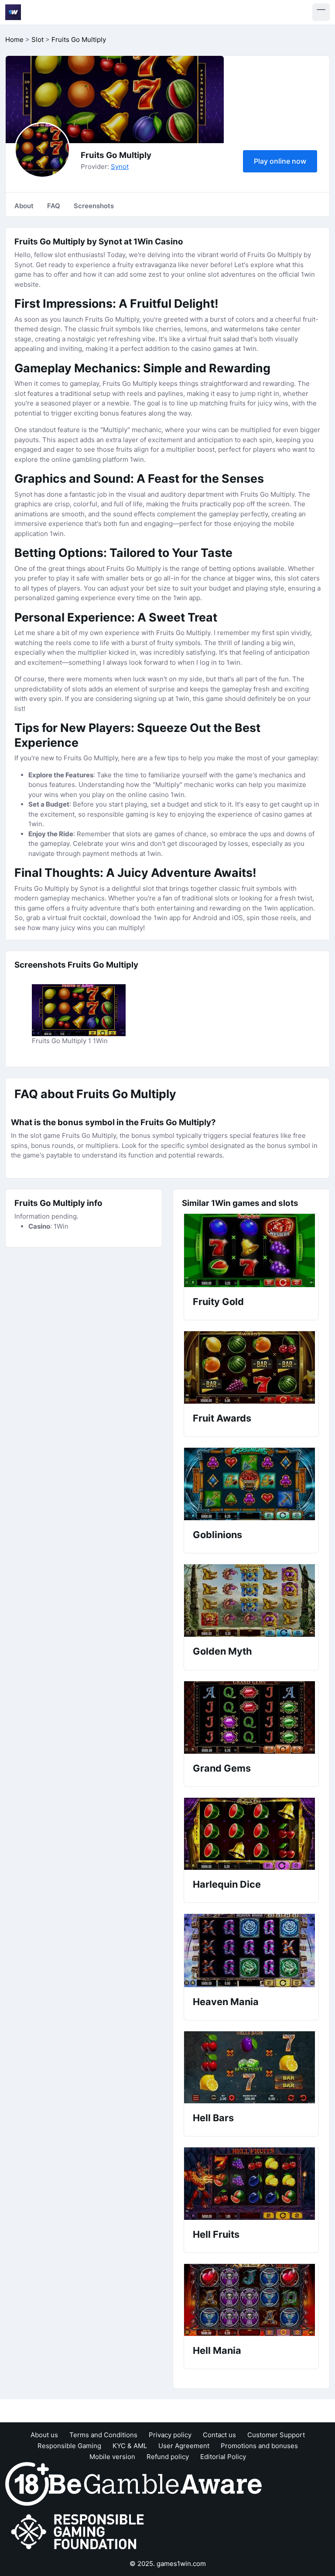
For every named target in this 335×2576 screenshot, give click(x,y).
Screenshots (94, 206)
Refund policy (168, 2457)
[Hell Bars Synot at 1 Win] (251, 2067)
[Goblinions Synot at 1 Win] (251, 1484)
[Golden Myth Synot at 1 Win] (251, 1601)
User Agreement (184, 2446)
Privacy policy (170, 2435)
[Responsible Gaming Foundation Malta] (79, 2532)
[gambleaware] (155, 2483)
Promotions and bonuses (259, 2446)
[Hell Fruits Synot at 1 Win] (251, 2184)
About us (44, 2435)
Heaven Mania (226, 2002)
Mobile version (112, 2457)
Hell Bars (213, 2118)
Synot (120, 167)
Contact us (219, 2435)
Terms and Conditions (103, 2435)
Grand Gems (222, 1768)
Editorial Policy (223, 2457)
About (24, 206)
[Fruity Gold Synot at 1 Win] (251, 1250)
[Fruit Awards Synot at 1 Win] (251, 1367)
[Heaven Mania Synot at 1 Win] (251, 1951)
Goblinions (217, 1535)
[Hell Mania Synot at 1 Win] (251, 2300)
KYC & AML (130, 2446)
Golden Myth (222, 1651)
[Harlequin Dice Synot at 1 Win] (251, 1834)
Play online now (280, 161)
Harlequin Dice (227, 1884)
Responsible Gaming (69, 2446)
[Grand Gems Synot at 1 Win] (251, 1717)
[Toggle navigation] (321, 12)
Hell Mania (217, 2350)
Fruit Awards (222, 1418)
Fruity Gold (218, 1302)
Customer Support (276, 2435)
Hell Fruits (216, 2234)
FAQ (54, 206)
